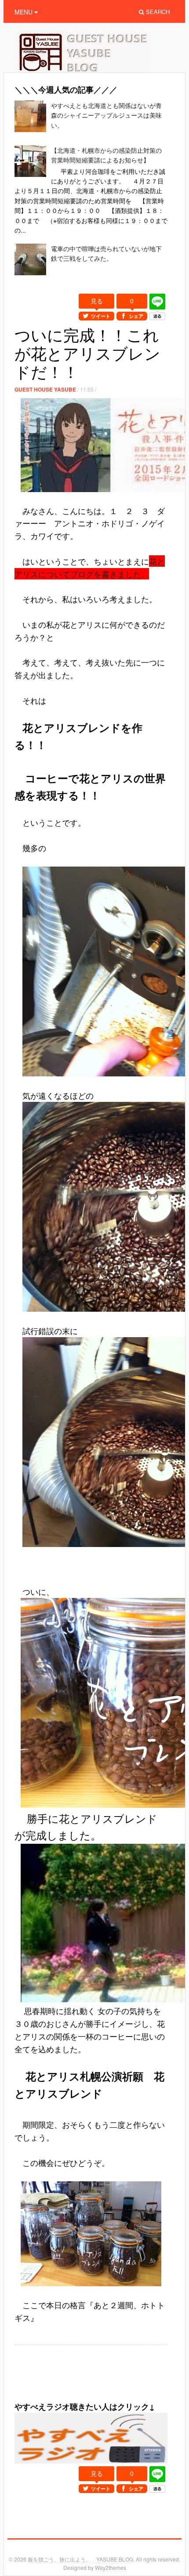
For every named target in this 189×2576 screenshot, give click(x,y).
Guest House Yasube (45, 389)
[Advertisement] (102, 2387)
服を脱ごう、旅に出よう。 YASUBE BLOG (80, 2559)
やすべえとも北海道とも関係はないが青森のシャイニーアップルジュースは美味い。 (106, 115)
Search (157, 12)
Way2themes (111, 2567)
